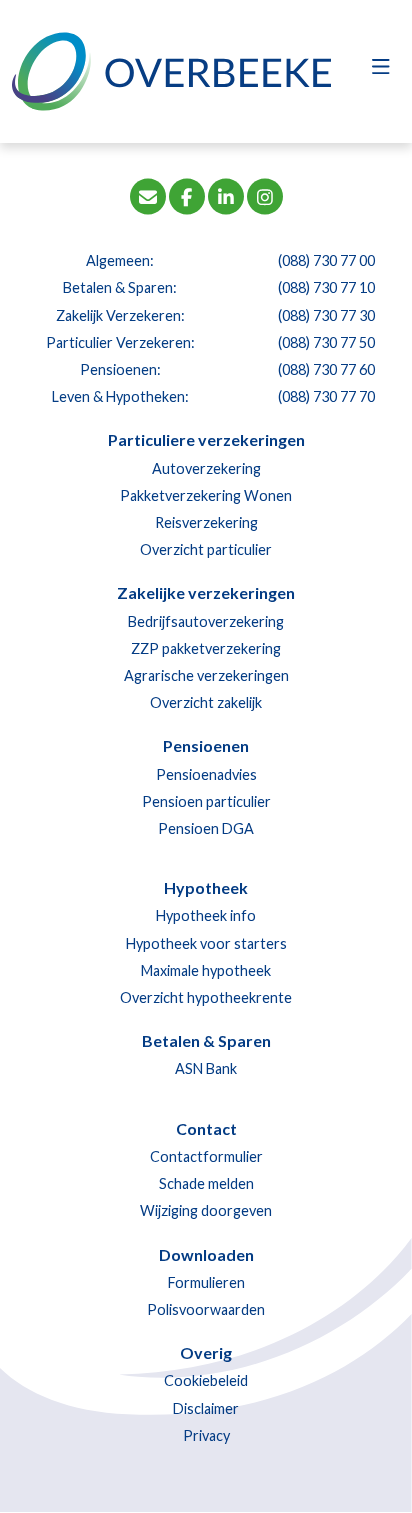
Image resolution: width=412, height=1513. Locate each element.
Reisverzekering (206, 522)
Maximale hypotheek (206, 970)
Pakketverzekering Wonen (206, 495)
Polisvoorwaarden (206, 1309)
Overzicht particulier (206, 549)
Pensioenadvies (206, 774)
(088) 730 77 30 (326, 315)
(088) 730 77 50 (326, 342)
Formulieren (206, 1282)
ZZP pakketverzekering (206, 648)
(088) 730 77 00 (326, 260)
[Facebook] (187, 195)
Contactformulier (206, 1156)
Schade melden (206, 1183)
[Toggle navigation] (380, 72)
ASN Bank (206, 1068)
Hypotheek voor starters (206, 943)
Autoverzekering (206, 468)
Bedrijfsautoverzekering (206, 621)
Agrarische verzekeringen (206, 675)
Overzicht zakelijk (206, 702)
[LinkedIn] (226, 195)
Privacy (206, 1435)
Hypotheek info (206, 915)
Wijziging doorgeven (206, 1210)
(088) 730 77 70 (326, 396)
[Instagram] (265, 195)
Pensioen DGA (206, 828)
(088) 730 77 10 (326, 287)
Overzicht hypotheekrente (206, 997)
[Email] (148, 195)
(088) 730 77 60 (326, 369)
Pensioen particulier (206, 801)
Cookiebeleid (206, 1380)
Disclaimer (206, 1408)
